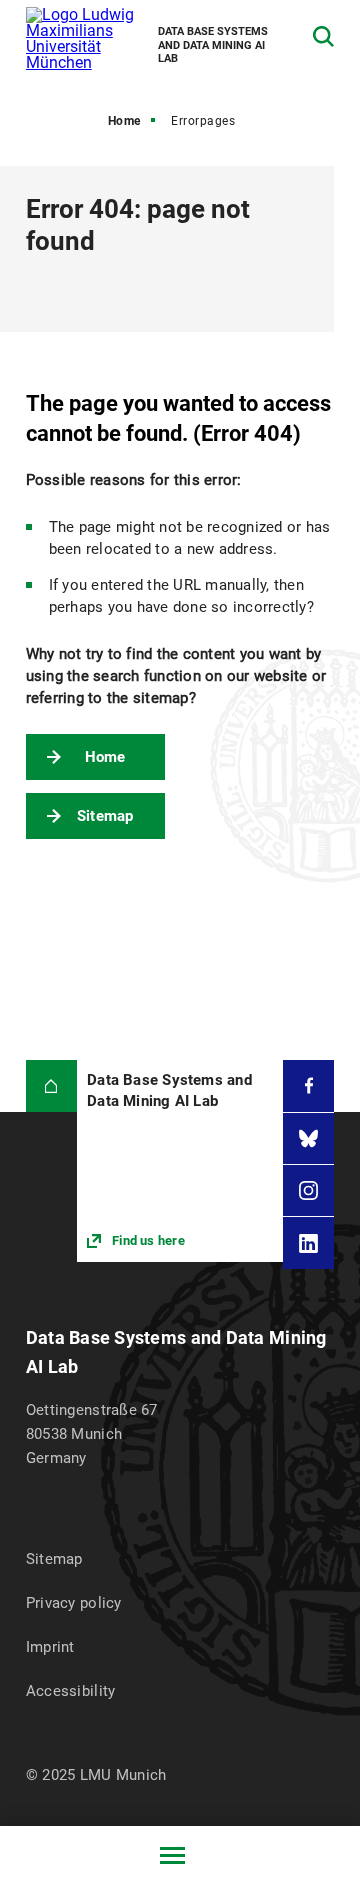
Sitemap (105, 816)
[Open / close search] (323, 36)
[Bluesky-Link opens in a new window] (308, 1138)
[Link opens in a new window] (180, 1161)
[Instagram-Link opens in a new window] (308, 1190)
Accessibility (71, 1691)
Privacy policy (74, 1603)
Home (124, 121)
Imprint (50, 1647)
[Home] (51, 1085)
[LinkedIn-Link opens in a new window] (308, 1242)
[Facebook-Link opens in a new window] (308, 1085)
